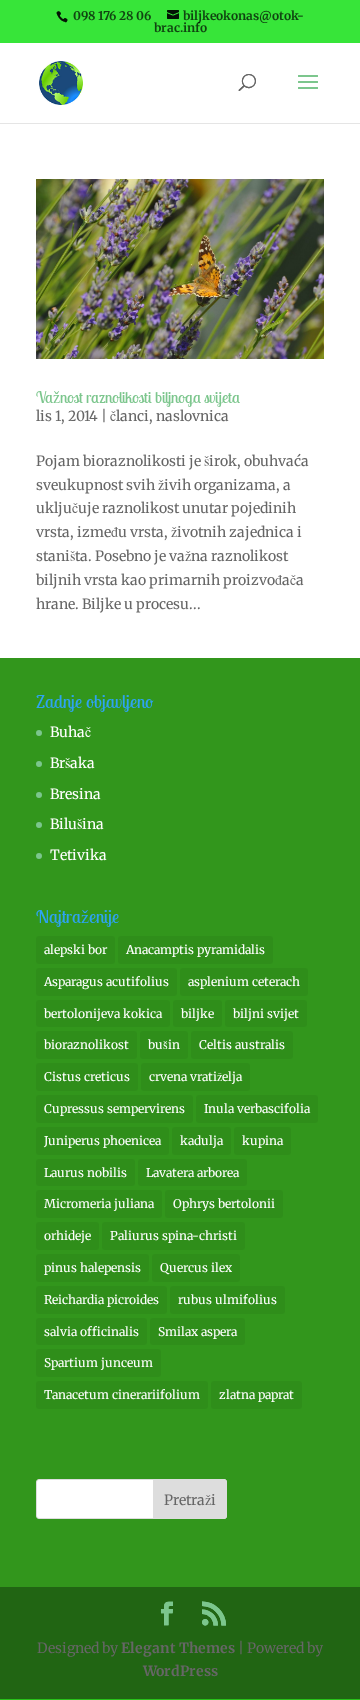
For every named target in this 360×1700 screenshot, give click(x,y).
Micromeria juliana (99, 1203)
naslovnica (192, 416)
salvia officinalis (91, 1331)
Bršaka (72, 763)
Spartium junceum (98, 1362)
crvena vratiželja (195, 1076)
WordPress (180, 1671)
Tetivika (78, 855)
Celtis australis (242, 1044)
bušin (164, 1044)
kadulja (201, 1140)
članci (129, 416)
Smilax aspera (197, 1331)
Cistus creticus (87, 1076)
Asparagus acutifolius (106, 981)
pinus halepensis (92, 1267)
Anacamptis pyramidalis (195, 949)
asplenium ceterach (244, 981)
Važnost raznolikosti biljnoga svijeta (138, 397)
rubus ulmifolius (227, 1299)
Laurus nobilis (85, 1172)
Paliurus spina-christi (173, 1235)
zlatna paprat (256, 1394)
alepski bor (75, 949)
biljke (197, 1013)
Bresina (75, 794)
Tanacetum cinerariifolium (122, 1394)
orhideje (67, 1235)
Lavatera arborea (192, 1172)
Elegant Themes (178, 1648)
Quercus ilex (196, 1267)
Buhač (70, 732)
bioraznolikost (86, 1044)
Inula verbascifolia (257, 1108)
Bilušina (77, 824)
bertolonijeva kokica (103, 1013)
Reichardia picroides (101, 1299)
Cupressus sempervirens (114, 1108)
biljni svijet (266, 1013)
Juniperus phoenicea (102, 1140)
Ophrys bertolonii (224, 1203)
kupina (262, 1140)
